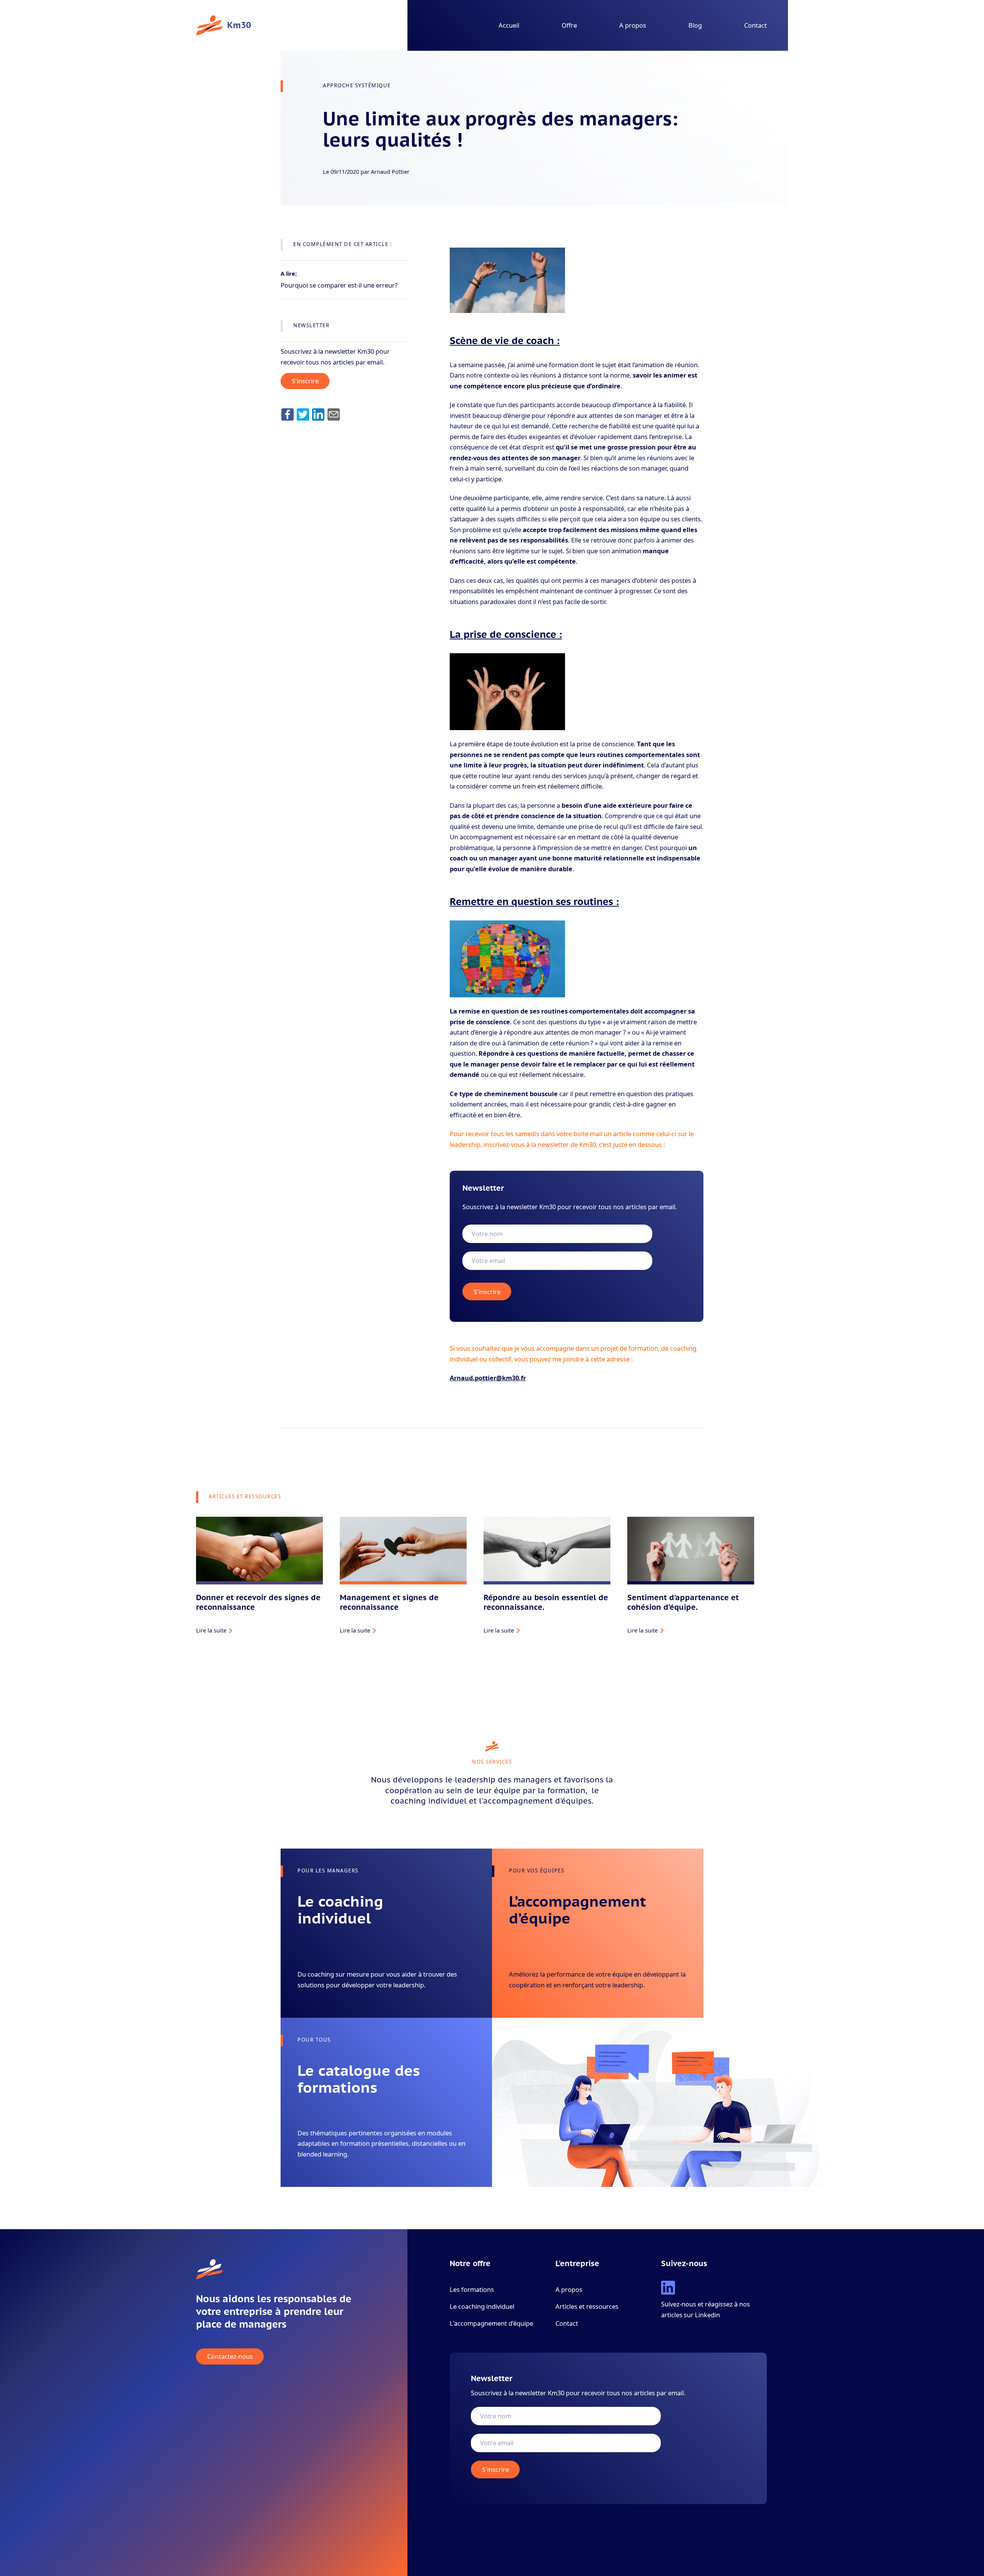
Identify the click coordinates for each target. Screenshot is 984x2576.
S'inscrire (305, 381)
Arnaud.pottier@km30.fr (488, 1378)
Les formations (472, 2289)
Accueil (509, 25)
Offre (569, 25)
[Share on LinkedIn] (318, 414)
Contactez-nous (230, 2357)
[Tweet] (303, 414)
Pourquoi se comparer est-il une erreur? (339, 285)
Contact (755, 25)
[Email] (334, 414)
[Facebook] (288, 414)
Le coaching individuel (482, 2306)
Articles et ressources (587, 2306)
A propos (633, 25)
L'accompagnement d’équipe (491, 2323)
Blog (695, 25)
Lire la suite (211, 1630)
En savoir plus (316, 1995)
